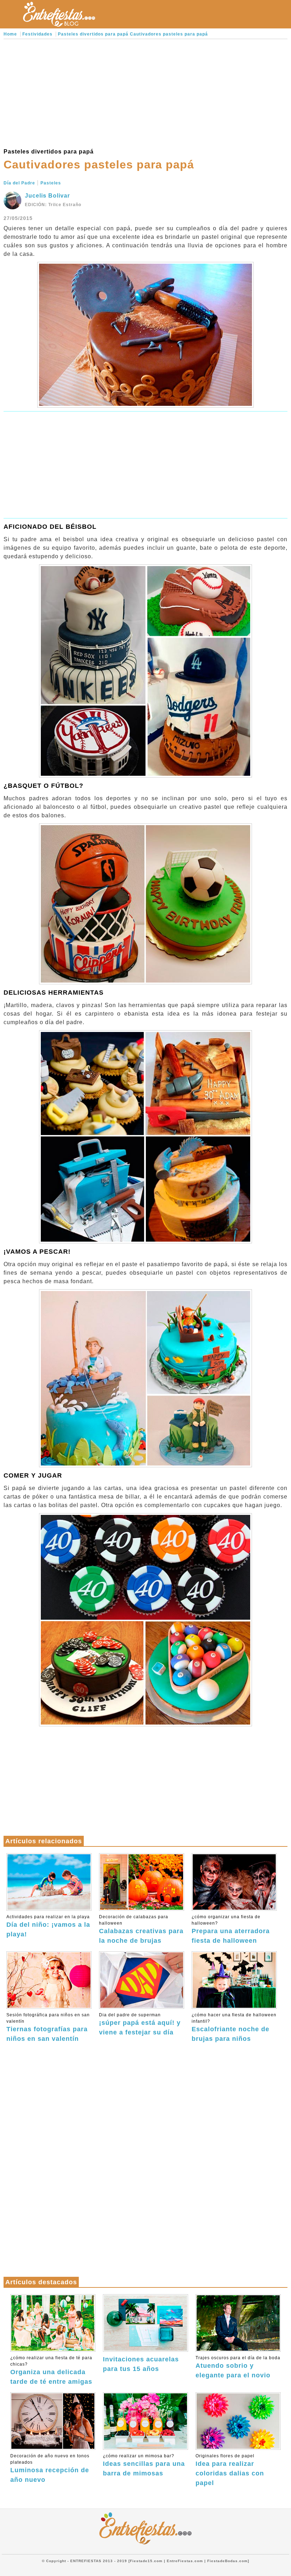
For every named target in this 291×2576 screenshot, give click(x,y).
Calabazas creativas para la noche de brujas (141, 1929)
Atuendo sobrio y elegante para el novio (238, 2367)
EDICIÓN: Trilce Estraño (53, 205)
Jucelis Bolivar (47, 196)
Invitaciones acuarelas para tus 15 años (141, 2364)
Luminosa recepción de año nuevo (50, 2468)
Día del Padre (19, 183)
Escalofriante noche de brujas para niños (234, 2027)
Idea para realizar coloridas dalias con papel (230, 2470)
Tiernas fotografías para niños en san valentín (48, 2027)
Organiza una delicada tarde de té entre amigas (51, 2370)
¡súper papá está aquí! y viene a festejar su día (140, 2024)
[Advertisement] (145, 92)
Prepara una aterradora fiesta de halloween (231, 1929)
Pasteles (51, 183)
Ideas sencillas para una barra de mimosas (144, 2465)
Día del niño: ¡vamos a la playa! (48, 1926)
